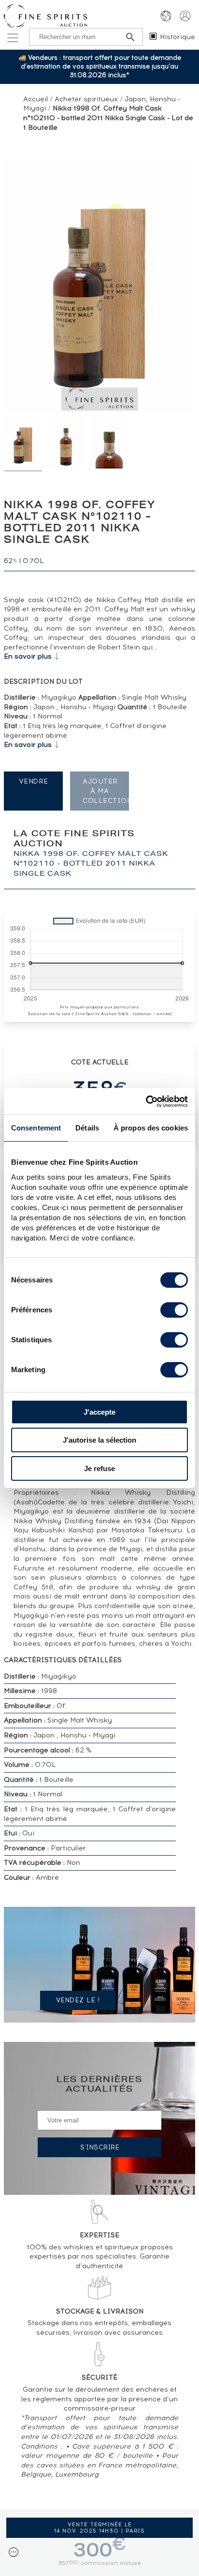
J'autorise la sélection (99, 1440)
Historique (178, 37)
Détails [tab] (87, 1128)
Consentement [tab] (36, 1128)
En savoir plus (28, 656)
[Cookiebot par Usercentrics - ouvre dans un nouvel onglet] (146, 1102)
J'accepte (99, 1412)
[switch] (174, 1310)
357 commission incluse (99, 2563)
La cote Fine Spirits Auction (91, 854)
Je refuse (99, 1468)
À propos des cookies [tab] (151, 1128)
